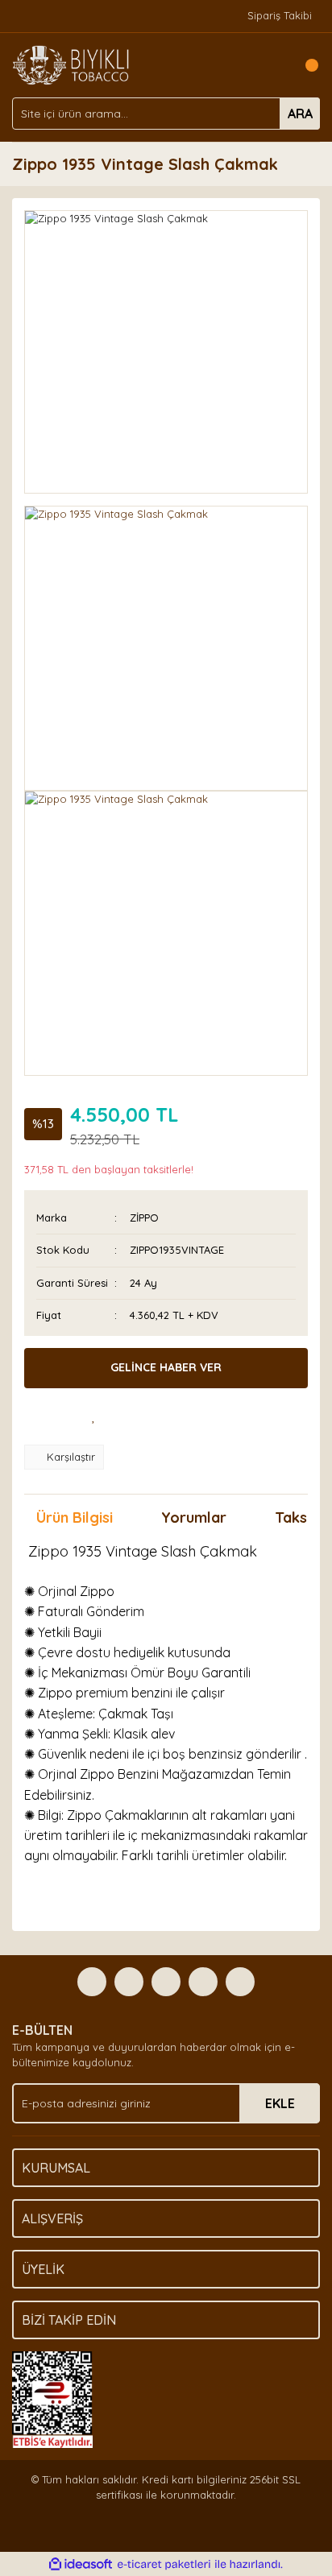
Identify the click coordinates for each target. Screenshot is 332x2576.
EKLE (280, 2103)
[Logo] (71, 64)
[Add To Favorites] (93, 1416)
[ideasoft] (81, 2565)
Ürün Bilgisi (75, 1517)
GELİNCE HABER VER (166, 1367)
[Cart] (304, 65)
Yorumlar (194, 1517)
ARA (300, 114)
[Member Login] (272, 65)
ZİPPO (144, 1218)
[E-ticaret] (164, 2565)
